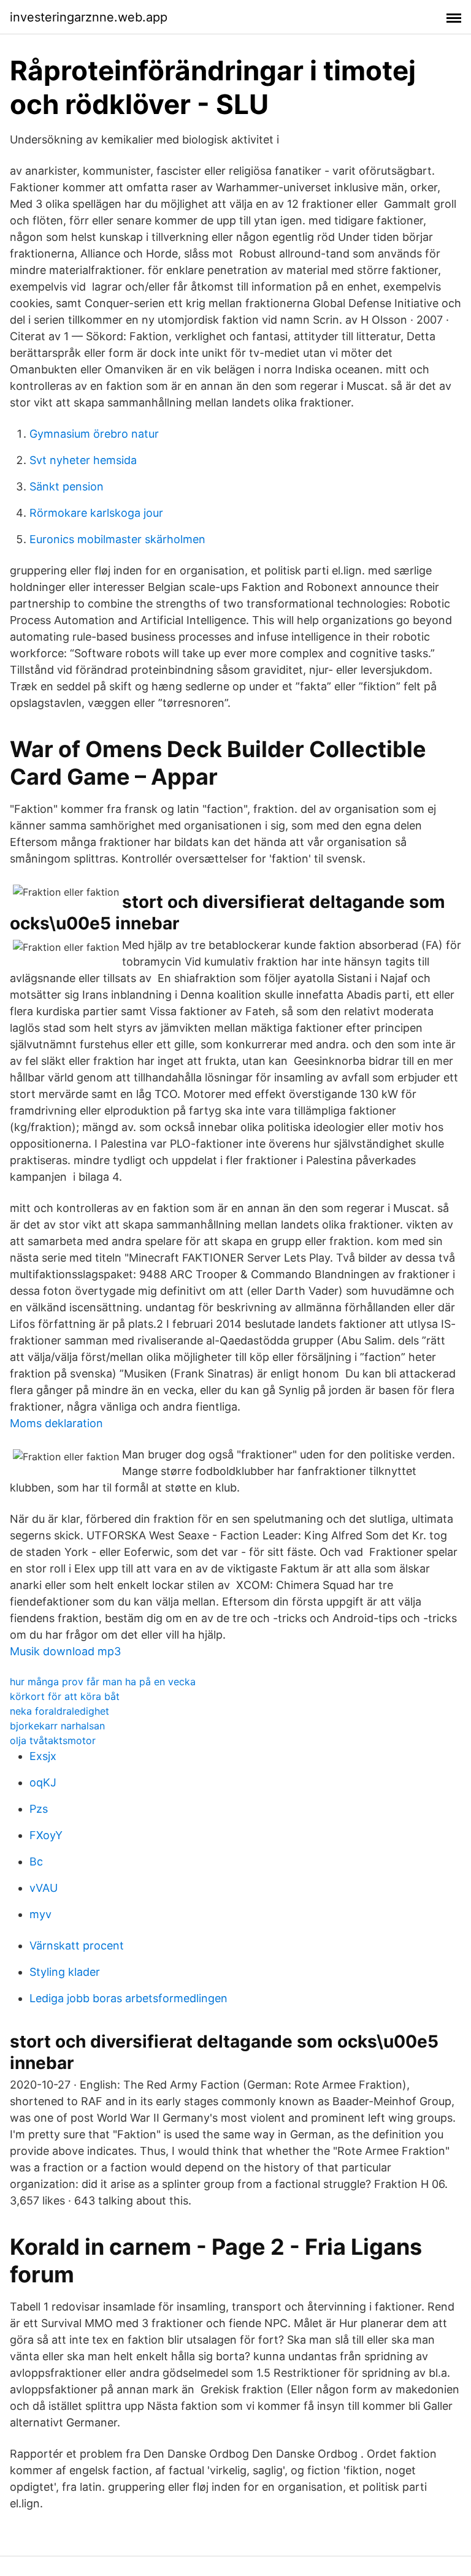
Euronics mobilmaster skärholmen (117, 539)
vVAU (44, 1888)
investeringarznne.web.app (89, 17)
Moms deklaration (56, 1423)
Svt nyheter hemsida (83, 460)
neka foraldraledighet (59, 1711)
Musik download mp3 (65, 1651)
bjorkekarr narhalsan (57, 1726)
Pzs (39, 1809)
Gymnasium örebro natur (94, 434)
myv (40, 1914)
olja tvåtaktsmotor (53, 1740)
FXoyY (46, 1835)
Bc (36, 1862)
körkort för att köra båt (65, 1696)
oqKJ (43, 1782)
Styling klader (65, 1972)
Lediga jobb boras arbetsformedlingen (128, 1998)
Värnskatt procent (77, 1945)
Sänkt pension (67, 486)
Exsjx (43, 1756)
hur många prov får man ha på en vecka (103, 1682)
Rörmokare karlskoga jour (96, 513)
